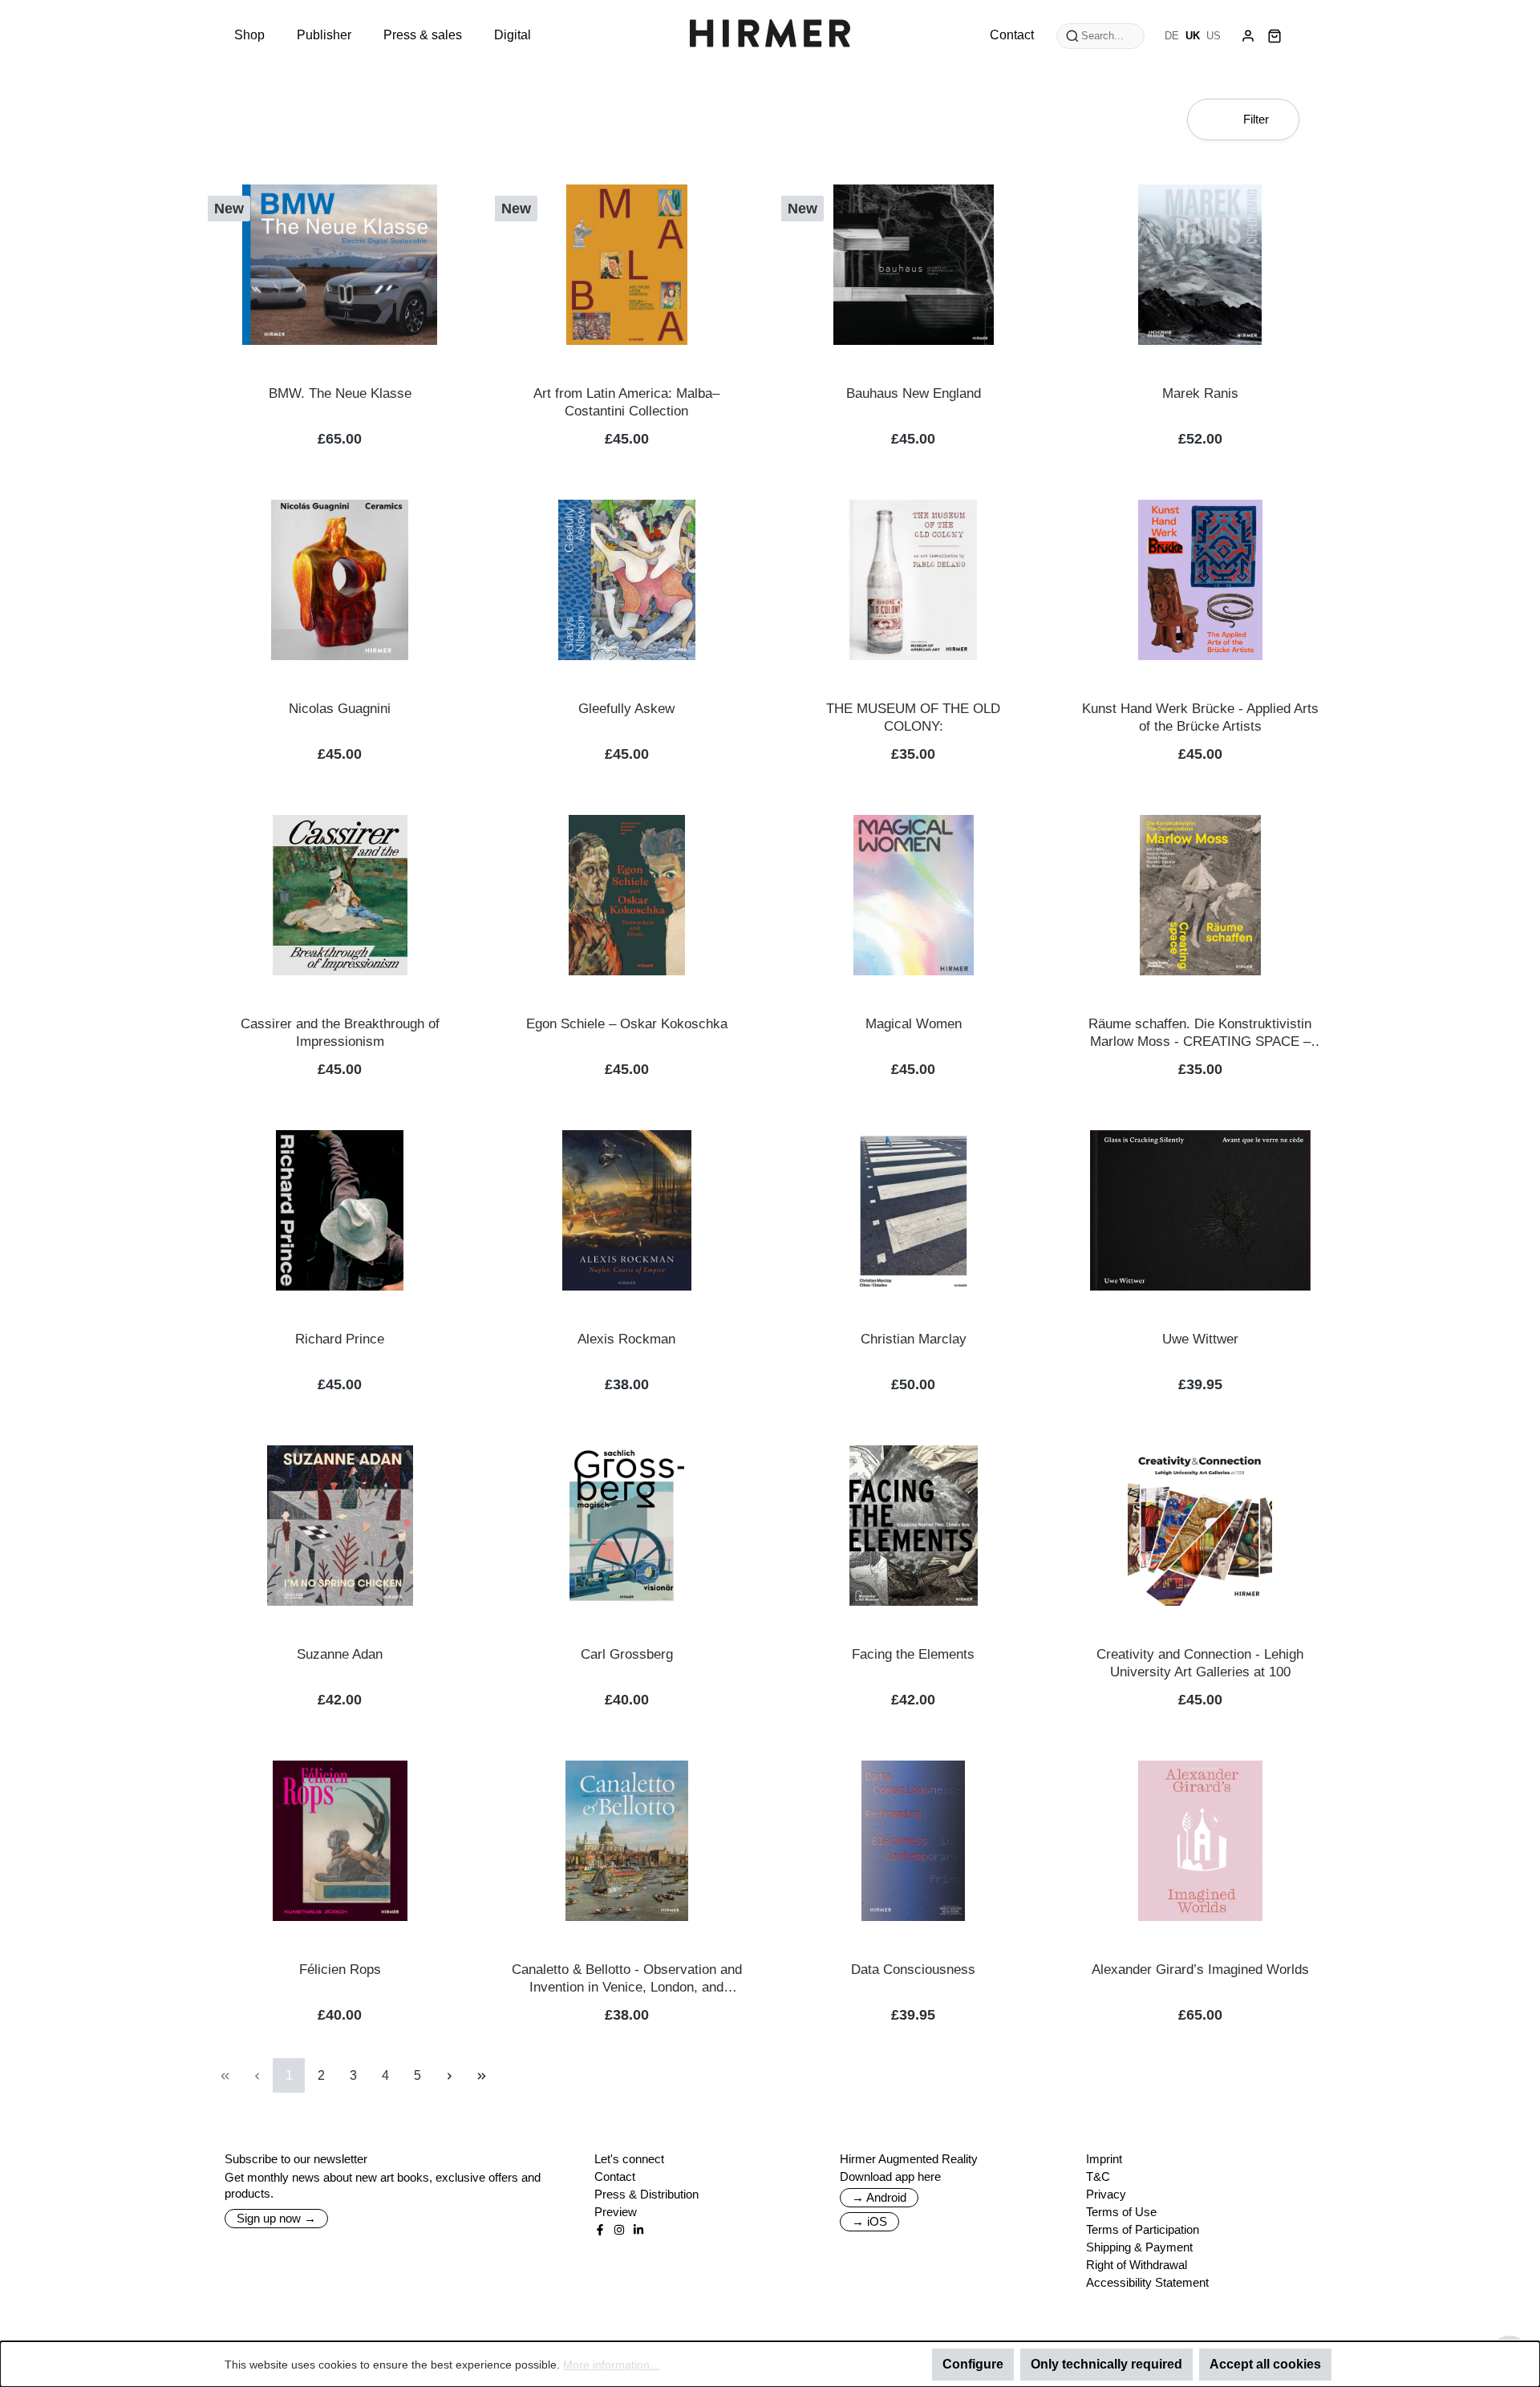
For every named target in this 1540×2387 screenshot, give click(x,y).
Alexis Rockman (626, 1339)
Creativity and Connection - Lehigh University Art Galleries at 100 (1200, 1663)
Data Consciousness (913, 1970)
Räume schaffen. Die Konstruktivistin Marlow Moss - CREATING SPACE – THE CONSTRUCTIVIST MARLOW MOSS (1200, 1033)
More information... (611, 2365)
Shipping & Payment (1139, 2247)
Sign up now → (276, 2218)
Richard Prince (340, 1339)
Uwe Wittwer (1200, 1339)
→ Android (879, 2197)
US (1214, 36)
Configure (973, 2364)
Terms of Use (1121, 2212)
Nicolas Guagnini (340, 709)
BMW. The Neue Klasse (340, 393)
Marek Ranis (1200, 393)
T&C (1098, 2176)
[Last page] (481, 2075)
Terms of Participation (1143, 2229)
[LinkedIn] (638, 2230)
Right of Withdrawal (1137, 2265)
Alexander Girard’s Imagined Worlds (1200, 1970)
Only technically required (1106, 2364)
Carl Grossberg (627, 1654)
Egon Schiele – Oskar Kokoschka (627, 1024)
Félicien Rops (340, 1970)
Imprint (1104, 2159)
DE (1172, 36)
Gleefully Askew (626, 709)
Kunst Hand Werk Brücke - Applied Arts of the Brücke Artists (1200, 717)
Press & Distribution (646, 2194)
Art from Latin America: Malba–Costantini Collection (626, 402)
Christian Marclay (914, 1339)
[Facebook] (600, 2230)
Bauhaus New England (914, 393)
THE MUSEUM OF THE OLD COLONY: (913, 717)
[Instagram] (619, 2230)
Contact (615, 2176)
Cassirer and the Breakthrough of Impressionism (340, 1033)
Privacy (1106, 2194)
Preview (616, 2212)
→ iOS (869, 2221)
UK (1193, 36)
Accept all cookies (1265, 2364)
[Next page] (449, 2075)
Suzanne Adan (340, 1654)
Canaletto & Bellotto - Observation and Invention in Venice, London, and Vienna (627, 1979)
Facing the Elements (913, 1654)
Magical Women (914, 1024)
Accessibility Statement (1147, 2282)
